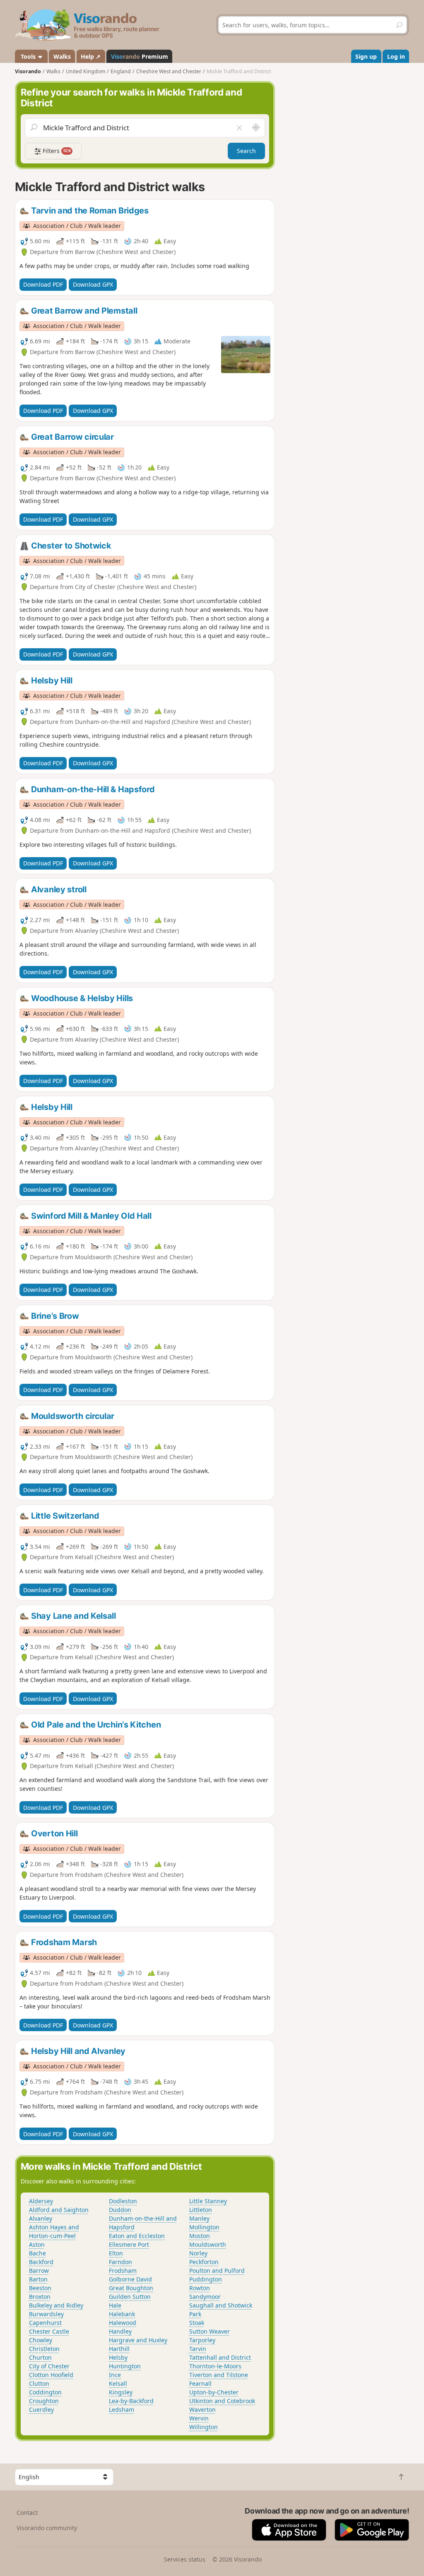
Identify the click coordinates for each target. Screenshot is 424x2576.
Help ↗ (91, 56)
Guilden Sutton (130, 2297)
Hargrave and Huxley (138, 2340)
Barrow (39, 2270)
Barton (38, 2279)
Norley (198, 2253)
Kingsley (121, 2392)
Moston (200, 2236)
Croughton (44, 2401)
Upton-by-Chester (214, 2392)
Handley (120, 2331)
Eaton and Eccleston (137, 2236)
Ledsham (122, 2409)
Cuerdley (41, 2409)
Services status (185, 2559)
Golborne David (130, 2279)
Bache (37, 2253)
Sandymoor (205, 2297)
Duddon (120, 2210)
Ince (115, 2375)
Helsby (118, 2357)
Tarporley (202, 2340)
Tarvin (198, 2349)
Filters (56, 151)
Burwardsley (46, 2314)
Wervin (199, 2418)
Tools (28, 56)
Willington (204, 2427)
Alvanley (41, 2218)
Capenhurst (45, 2323)
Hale (115, 2305)
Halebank (122, 2314)
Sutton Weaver (210, 2331)
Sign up (366, 56)
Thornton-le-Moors (215, 2366)
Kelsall (118, 2383)
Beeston (40, 2288)
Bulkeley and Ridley (56, 2305)
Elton (116, 2253)
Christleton (44, 2349)
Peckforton (204, 2262)
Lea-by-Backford (131, 2401)
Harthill (119, 2349)
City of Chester (49, 2366)
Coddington (45, 2392)
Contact (27, 2512)
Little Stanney (208, 2201)
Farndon (120, 2262)
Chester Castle (49, 2331)
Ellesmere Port (129, 2244)
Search (246, 151)
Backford (41, 2262)
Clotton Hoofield (51, 2375)
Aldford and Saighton (59, 2210)
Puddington (206, 2279)
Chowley (41, 2340)
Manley (199, 2218)
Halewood (123, 2323)
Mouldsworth (208, 2244)
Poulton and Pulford (217, 2270)
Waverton (202, 2409)
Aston (37, 2244)
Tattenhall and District (220, 2357)
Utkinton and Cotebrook (222, 2401)
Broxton (40, 2297)
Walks (62, 56)
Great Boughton (131, 2288)
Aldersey (41, 2201)
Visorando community (47, 2528)
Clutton (39, 2383)
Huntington (125, 2366)
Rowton (200, 2288)
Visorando (28, 71)
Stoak (197, 2323)
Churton (40, 2357)
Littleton (201, 2210)
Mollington (204, 2227)
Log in (396, 56)
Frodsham (123, 2270)
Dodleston (123, 2201)
